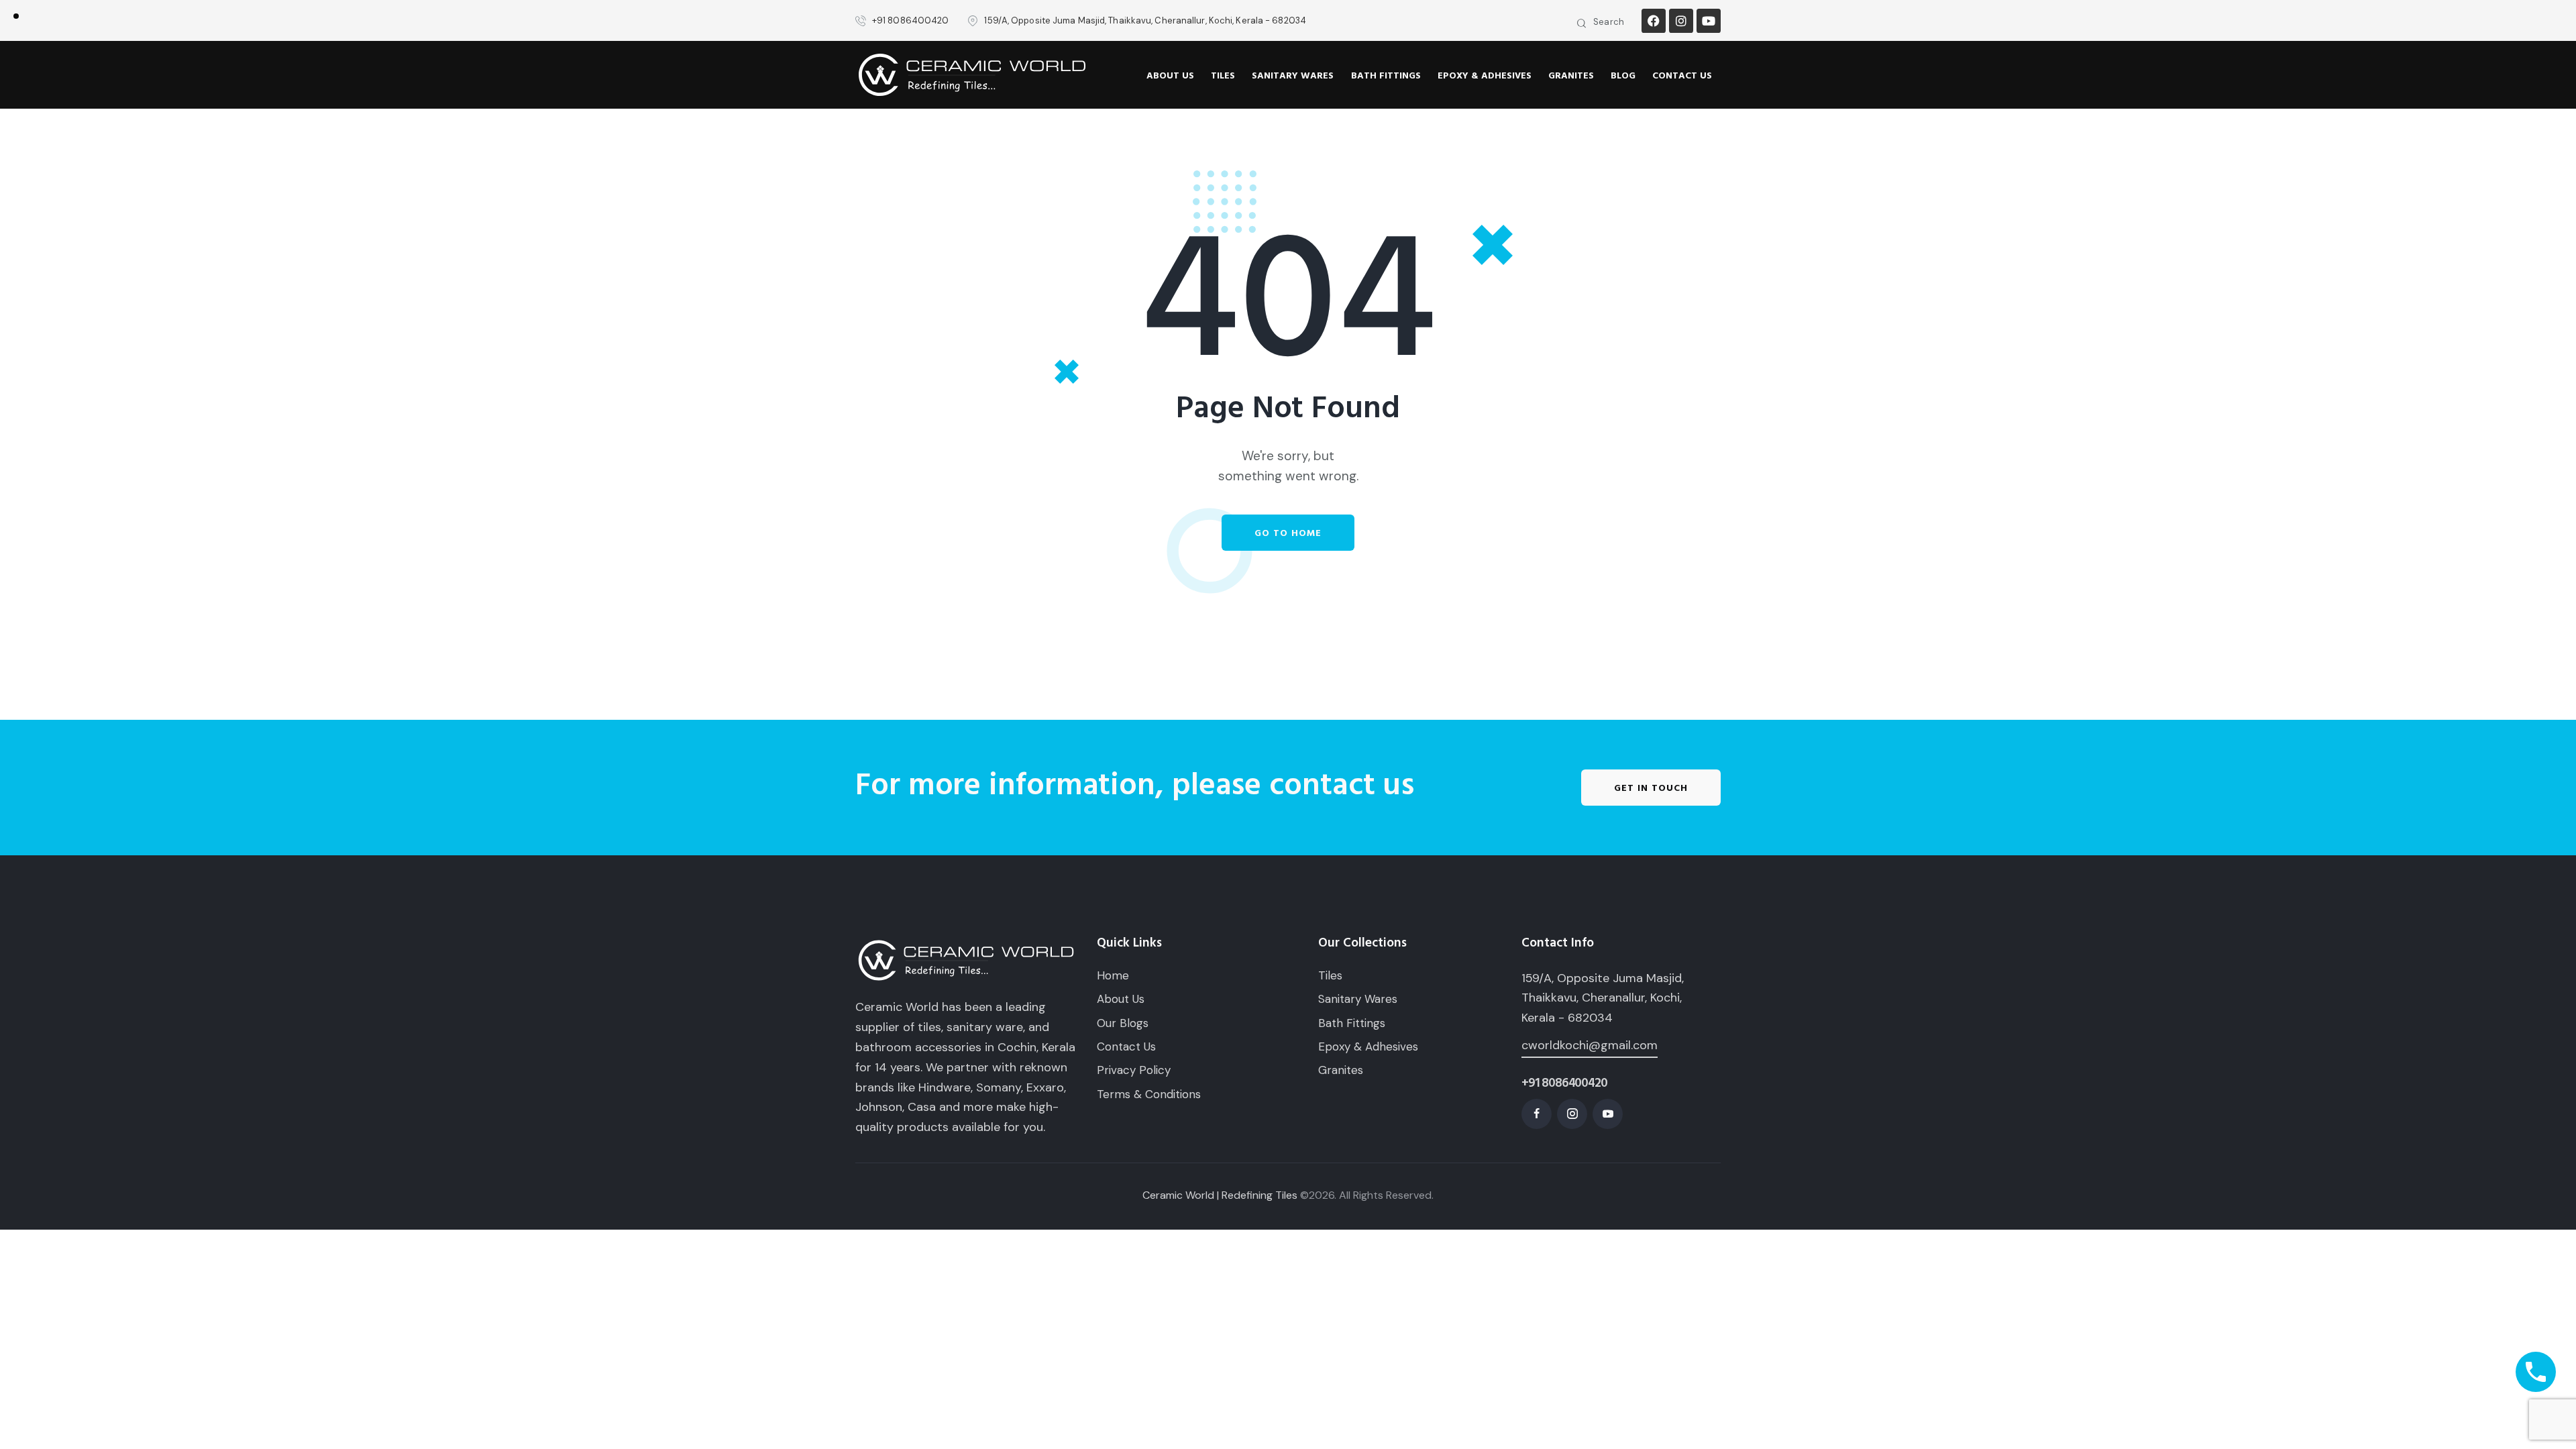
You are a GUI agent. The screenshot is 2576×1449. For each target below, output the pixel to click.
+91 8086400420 (1564, 1083)
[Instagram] (1681, 21)
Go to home (1288, 533)
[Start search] (1582, 24)
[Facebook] (1654, 21)
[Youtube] (1709, 21)
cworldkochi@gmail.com (1590, 1045)
